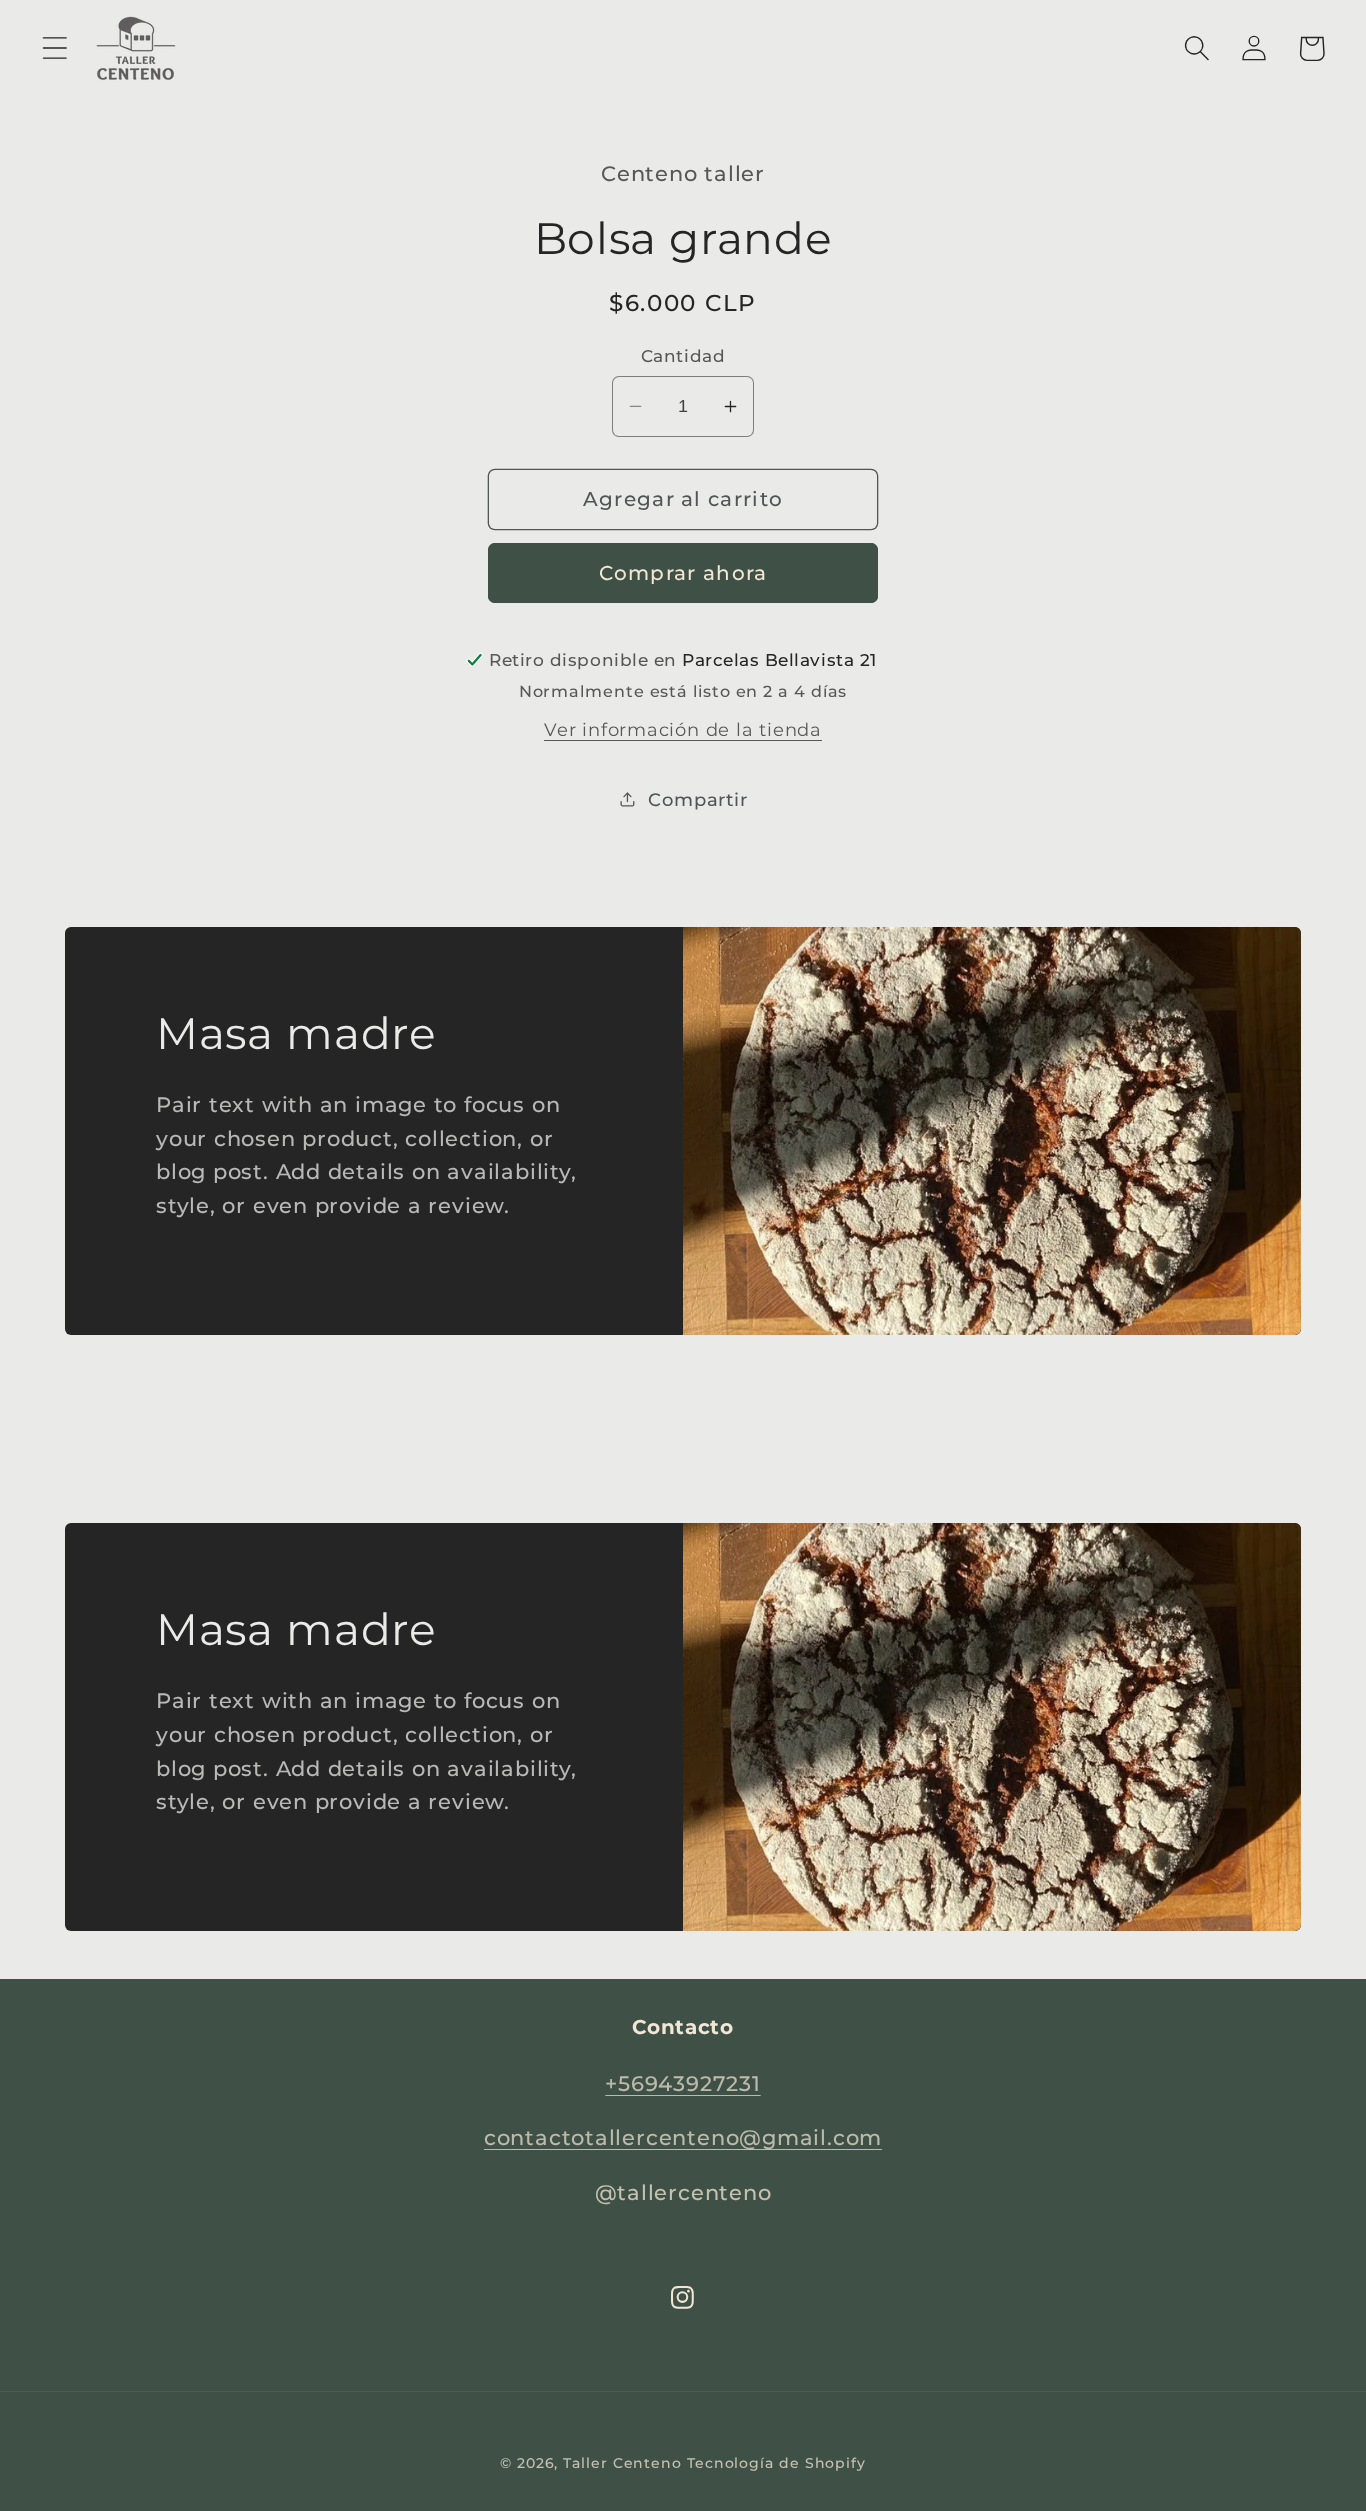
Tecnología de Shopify (776, 2463)
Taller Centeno (622, 2463)
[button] (54, 48)
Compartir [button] (697, 798)
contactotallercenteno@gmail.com (683, 2137)
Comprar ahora (683, 573)
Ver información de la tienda (683, 728)
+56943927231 (682, 2083)
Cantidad (683, 356)
